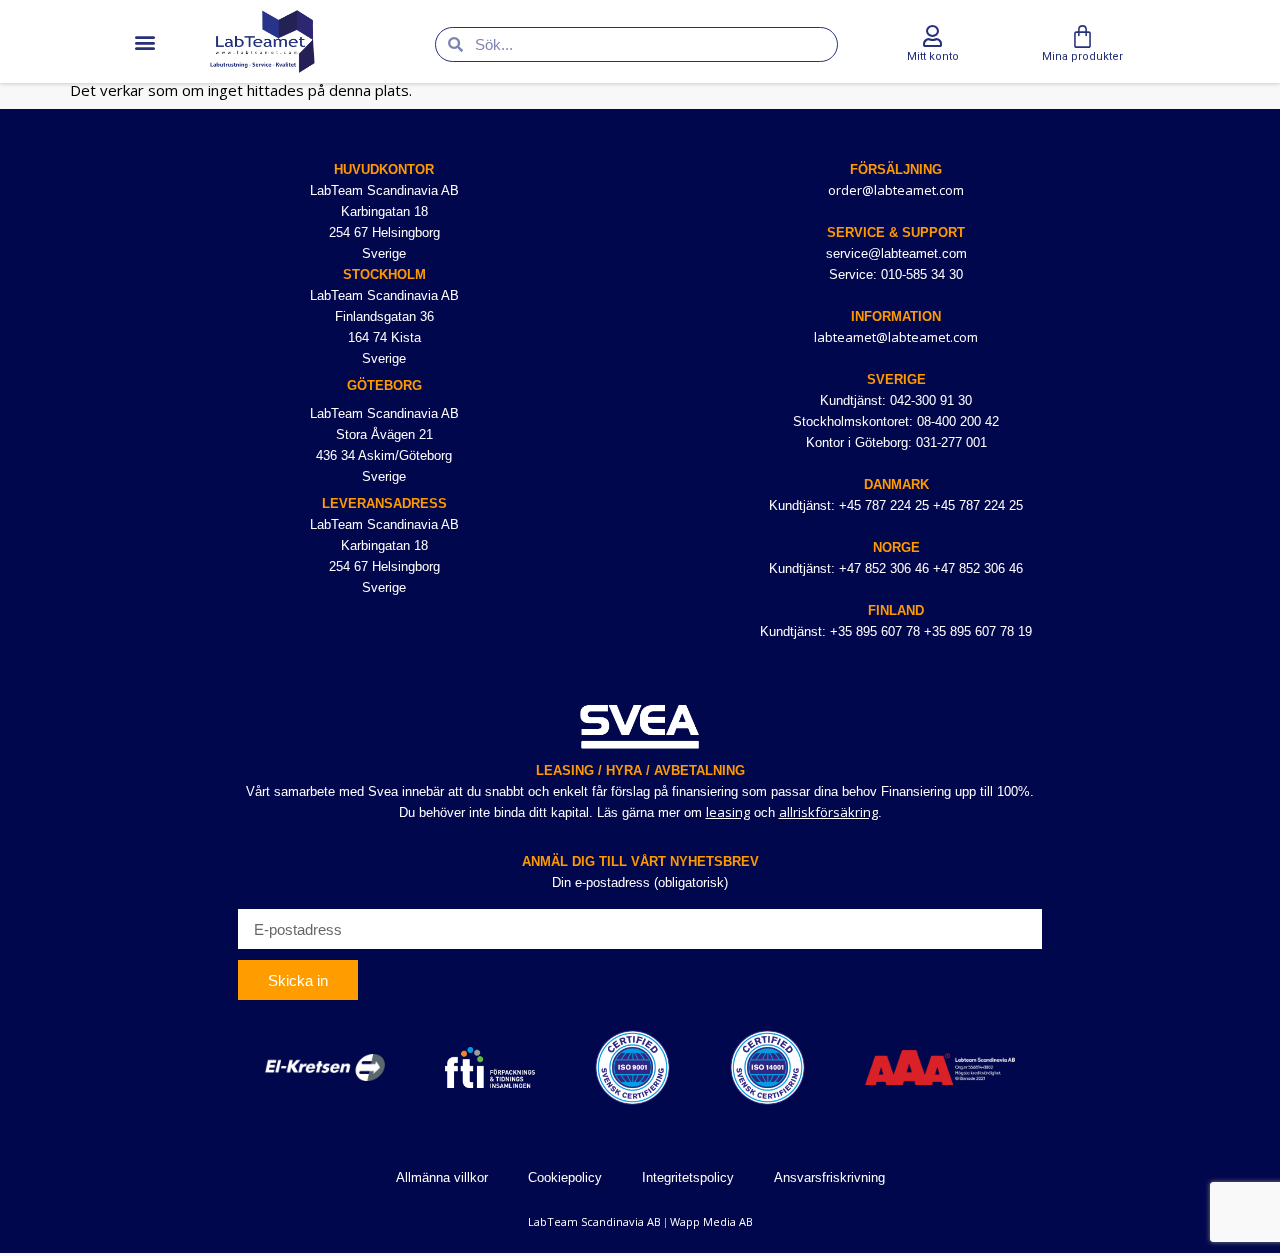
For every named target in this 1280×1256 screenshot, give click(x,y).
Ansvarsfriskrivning (829, 1177)
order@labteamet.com (896, 190)
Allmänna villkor (442, 1177)
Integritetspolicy (688, 1177)
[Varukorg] (1082, 36)
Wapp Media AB (711, 1221)
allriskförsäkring (828, 812)
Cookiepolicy (565, 1177)
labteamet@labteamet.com (896, 337)
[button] (144, 41)
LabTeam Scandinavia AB (594, 1221)
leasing (728, 812)
